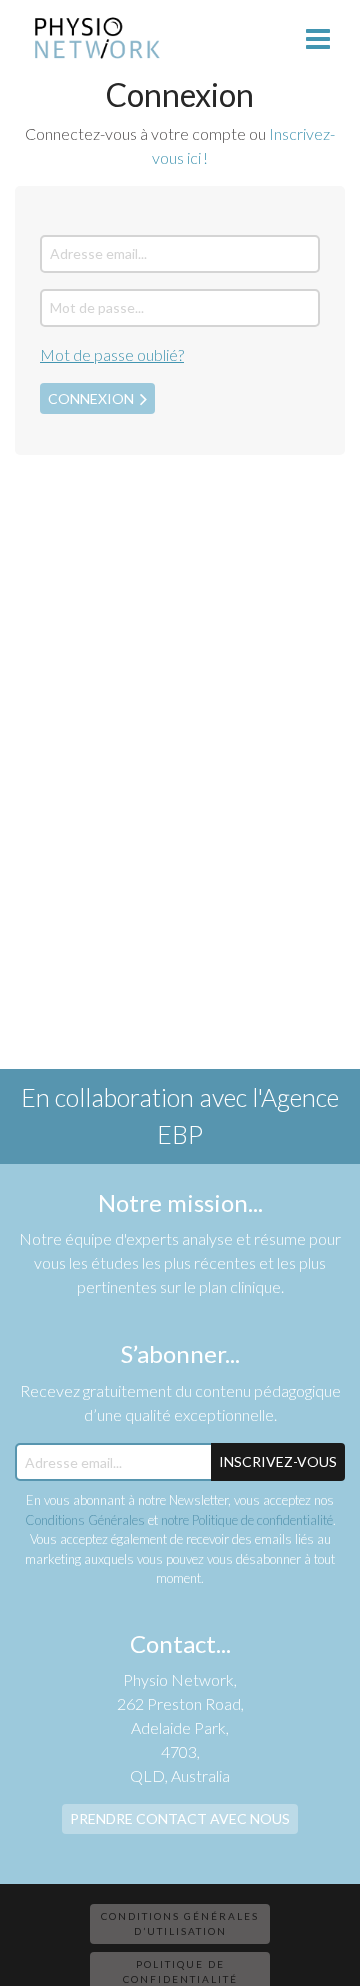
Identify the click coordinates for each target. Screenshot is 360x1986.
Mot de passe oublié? (112, 354)
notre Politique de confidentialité (247, 1520)
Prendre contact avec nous (180, 1818)
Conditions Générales (85, 1520)
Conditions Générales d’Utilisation (180, 1923)
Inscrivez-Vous (278, 1461)
